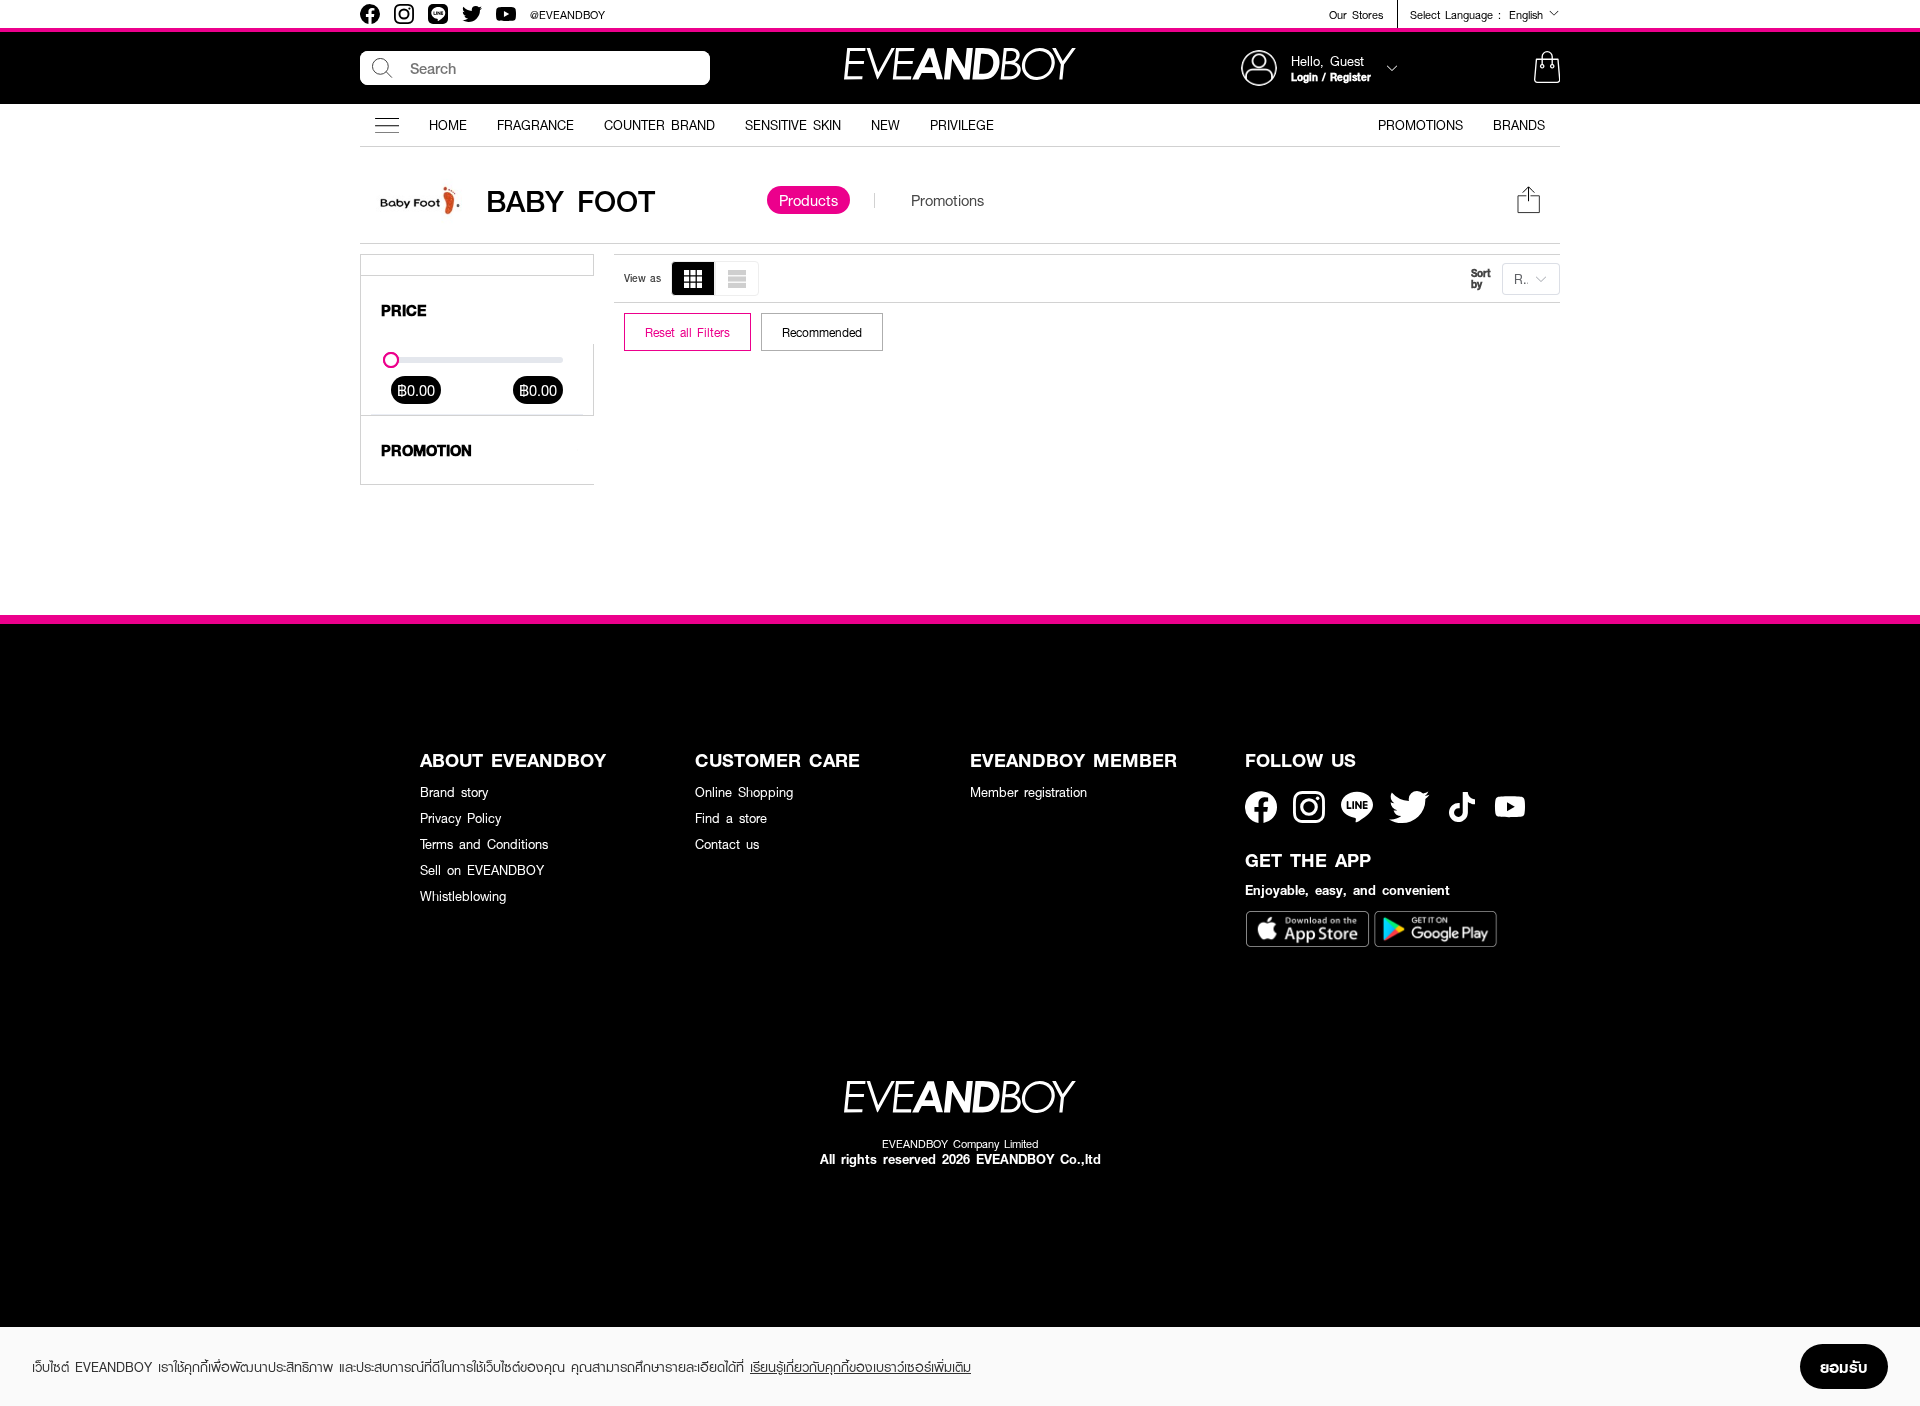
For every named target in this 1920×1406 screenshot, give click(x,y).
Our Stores (1356, 14)
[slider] (391, 360)
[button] (1547, 68)
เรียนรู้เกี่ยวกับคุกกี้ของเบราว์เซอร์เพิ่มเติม (860, 1367)
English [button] (1528, 14)
